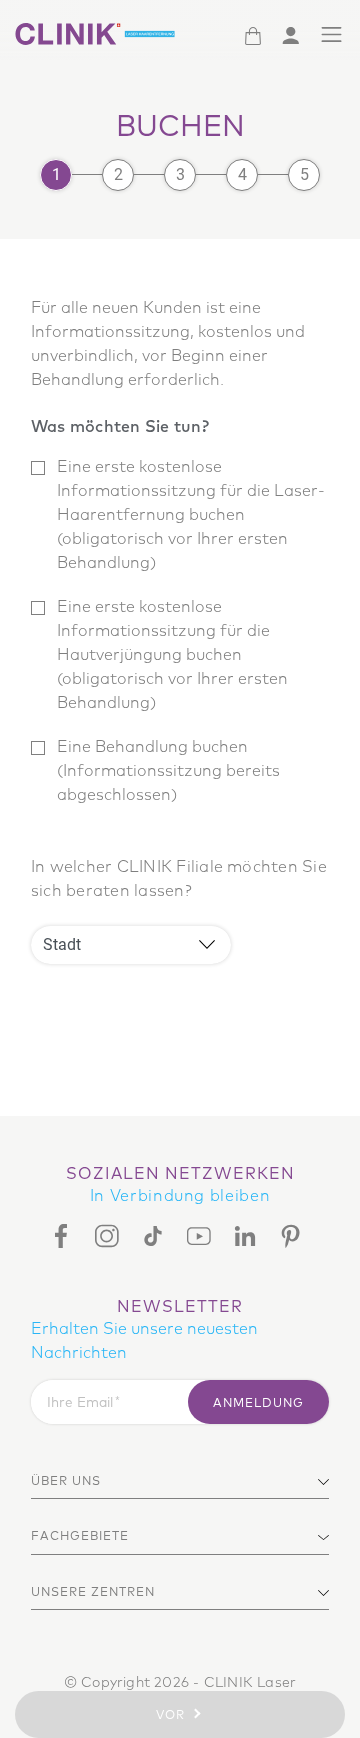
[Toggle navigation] (331, 34)
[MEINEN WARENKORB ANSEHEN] (253, 34)
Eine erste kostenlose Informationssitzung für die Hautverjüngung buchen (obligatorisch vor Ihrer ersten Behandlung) (172, 654)
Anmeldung (258, 1402)
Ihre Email (80, 1402)
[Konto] (291, 34)
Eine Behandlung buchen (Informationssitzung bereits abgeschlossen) (168, 770)
